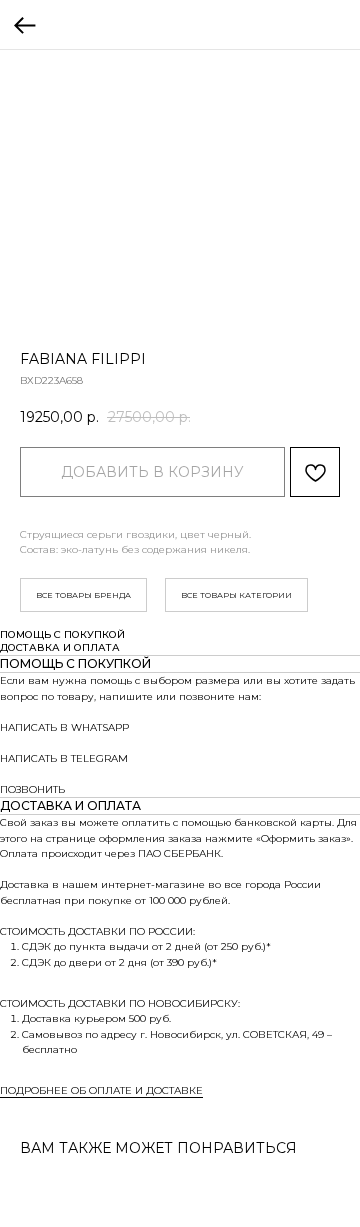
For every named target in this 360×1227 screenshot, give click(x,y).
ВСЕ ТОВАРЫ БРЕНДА (83, 595)
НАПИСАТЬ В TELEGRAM (64, 758)
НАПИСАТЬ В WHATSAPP (64, 727)
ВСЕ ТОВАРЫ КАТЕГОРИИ (236, 595)
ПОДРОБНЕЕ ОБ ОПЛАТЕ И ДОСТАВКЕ (101, 1090)
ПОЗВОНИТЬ (32, 789)
